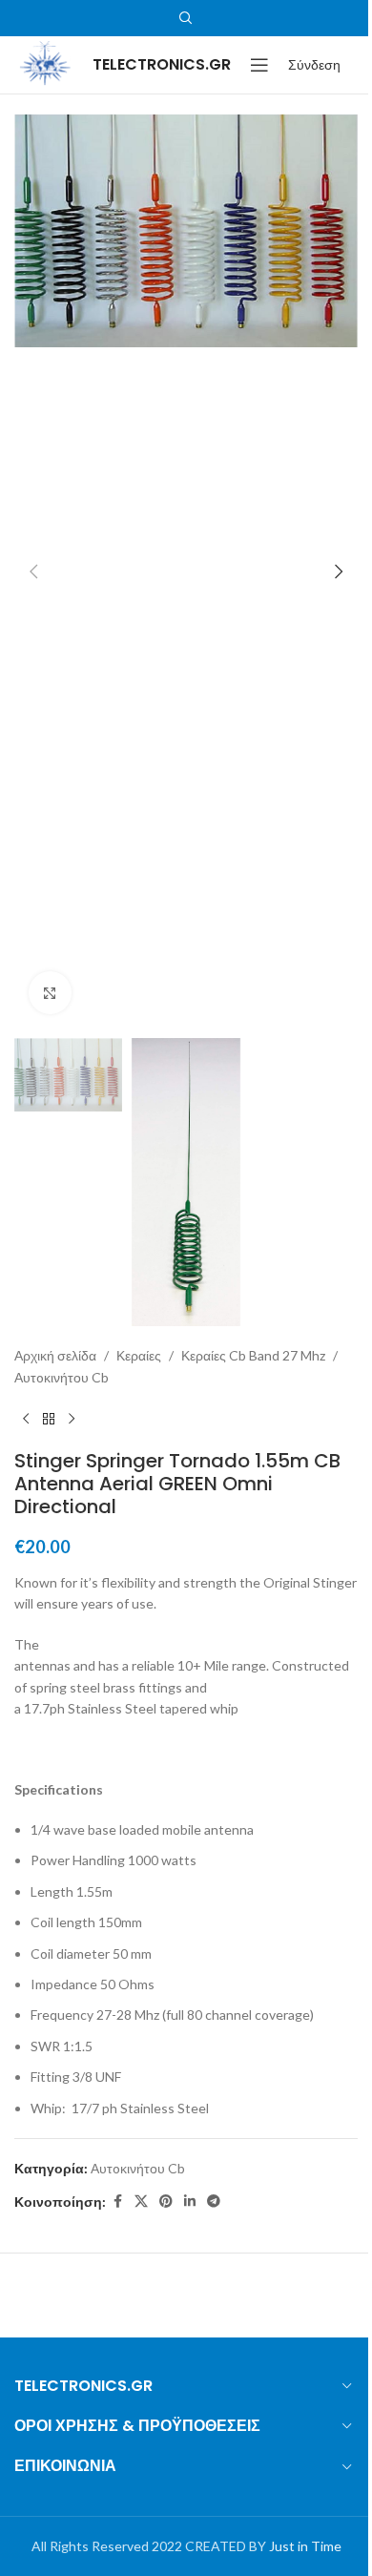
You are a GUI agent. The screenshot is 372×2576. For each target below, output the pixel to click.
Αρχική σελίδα (55, 1355)
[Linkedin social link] (190, 2202)
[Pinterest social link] (166, 2202)
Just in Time (305, 2546)
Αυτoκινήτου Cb (62, 1377)
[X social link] (141, 2202)
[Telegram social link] (214, 2202)
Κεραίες (139, 1355)
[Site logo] (44, 63)
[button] (33, 571)
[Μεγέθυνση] (50, 993)
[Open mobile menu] (259, 65)
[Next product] (72, 1419)
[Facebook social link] (117, 2202)
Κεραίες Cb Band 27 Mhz (253, 1355)
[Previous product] (26, 1419)
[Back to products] (49, 1419)
